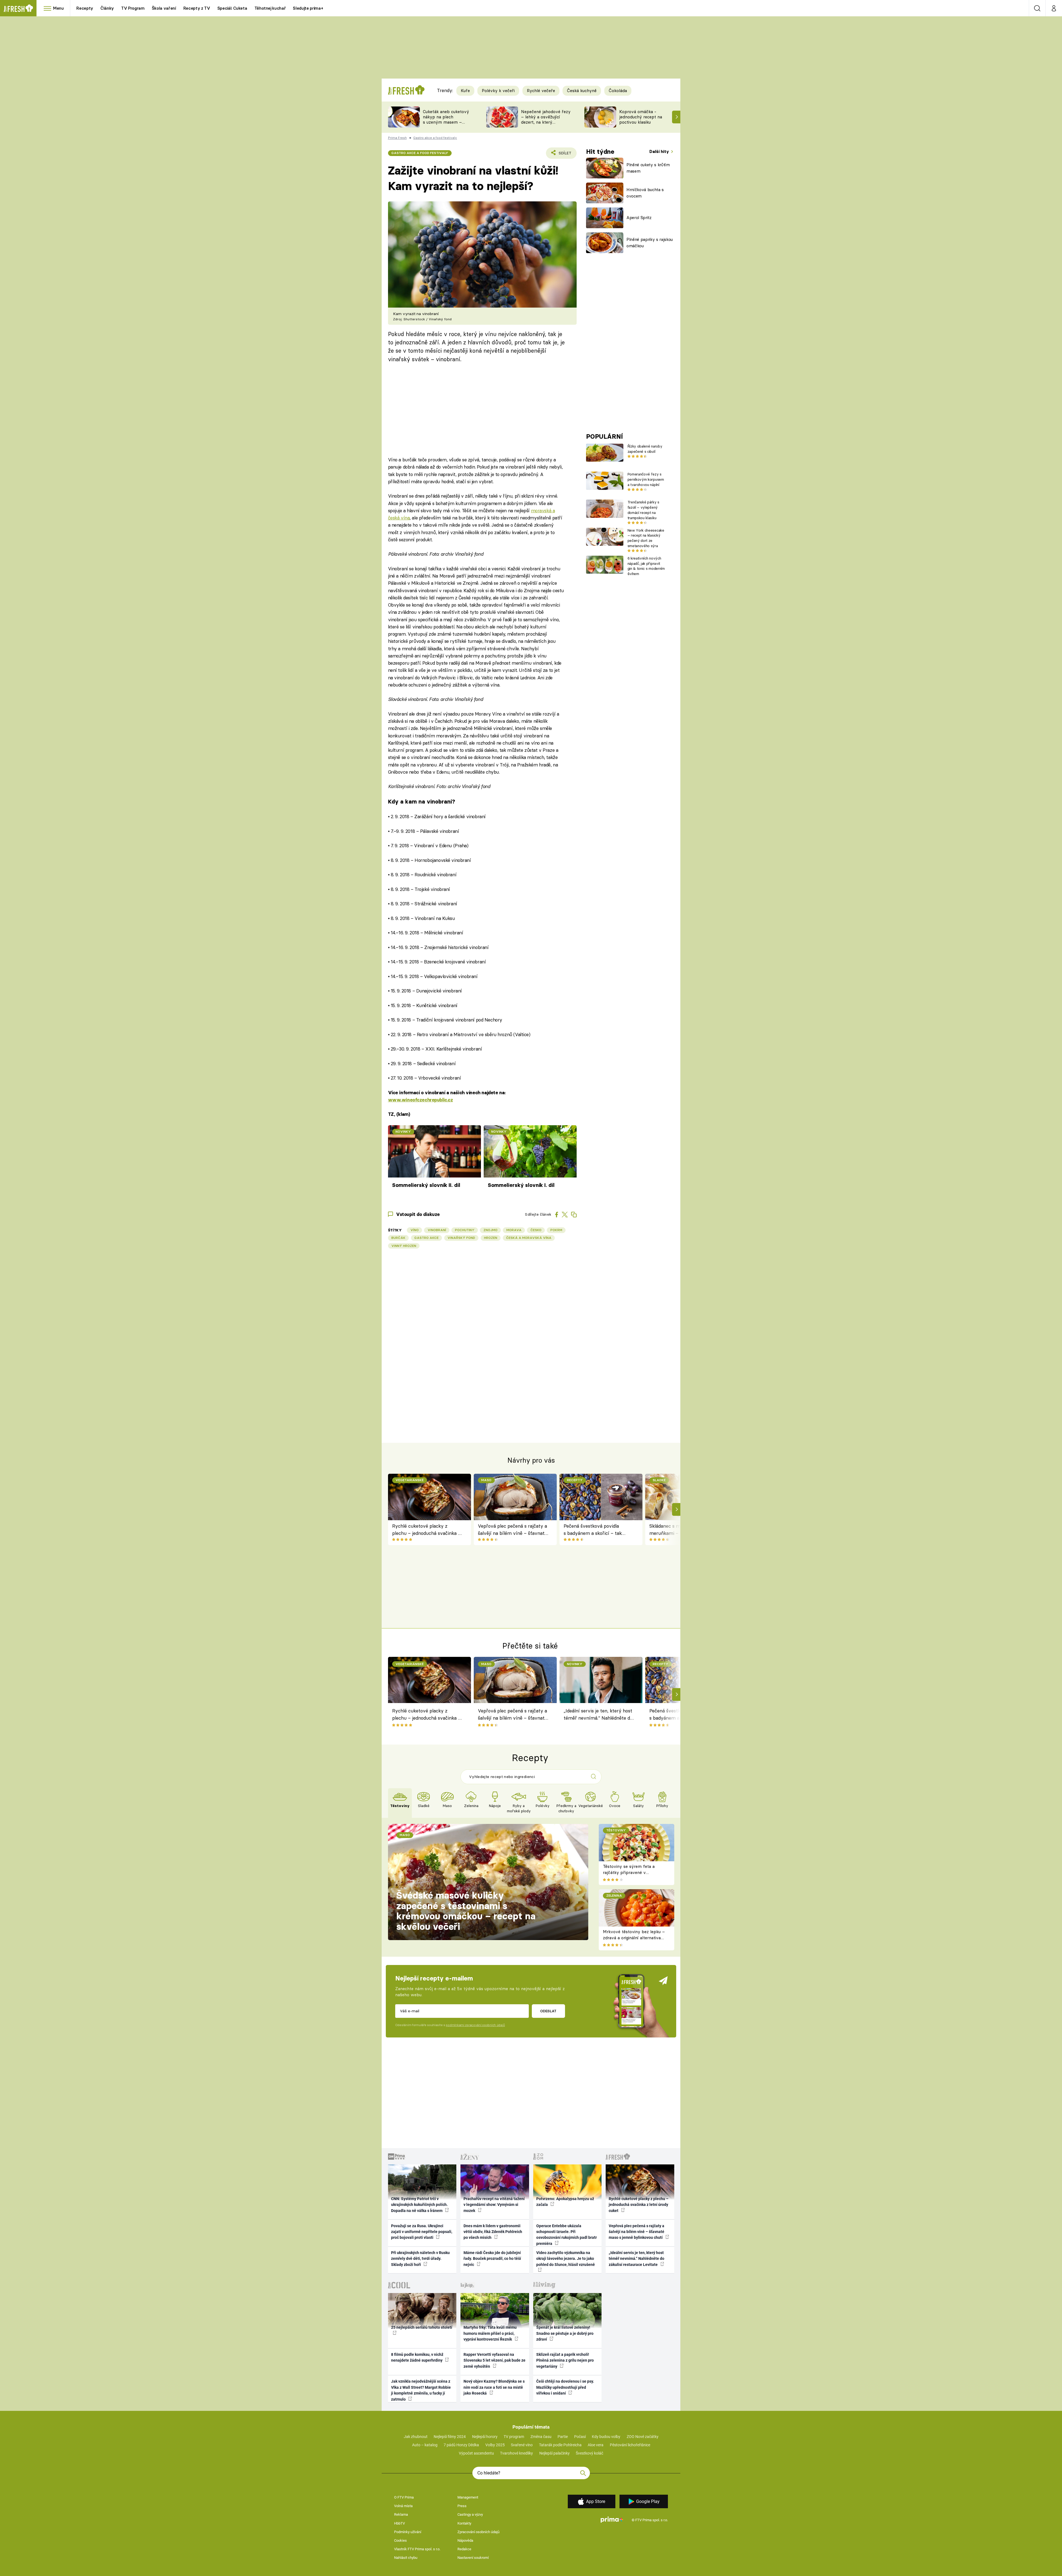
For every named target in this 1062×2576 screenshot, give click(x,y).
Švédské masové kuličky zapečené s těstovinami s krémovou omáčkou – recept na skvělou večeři (466, 1911)
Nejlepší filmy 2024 (450, 2437)
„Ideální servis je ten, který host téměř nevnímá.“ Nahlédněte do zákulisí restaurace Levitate (598, 1715)
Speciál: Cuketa (232, 8)
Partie (563, 2437)
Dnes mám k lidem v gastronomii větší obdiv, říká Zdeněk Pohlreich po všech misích (493, 2232)
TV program (514, 2437)
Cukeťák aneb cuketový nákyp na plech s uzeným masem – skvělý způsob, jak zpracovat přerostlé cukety (446, 125)
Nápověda (465, 2540)
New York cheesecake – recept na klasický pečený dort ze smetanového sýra (646, 538)
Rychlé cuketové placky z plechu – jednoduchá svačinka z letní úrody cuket (426, 1530)
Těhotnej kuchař (270, 8)
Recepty (85, 8)
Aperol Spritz (639, 218)
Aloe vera (596, 2445)
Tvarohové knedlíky (516, 2453)
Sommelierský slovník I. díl (521, 1185)
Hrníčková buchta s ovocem (645, 193)
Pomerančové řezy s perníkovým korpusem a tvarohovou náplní (646, 479)
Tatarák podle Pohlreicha (560, 2445)
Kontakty (464, 2523)
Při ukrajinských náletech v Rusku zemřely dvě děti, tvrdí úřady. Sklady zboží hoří (420, 2259)
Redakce (464, 2549)
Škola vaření (164, 8)
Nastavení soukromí (473, 2558)
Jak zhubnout (416, 2437)
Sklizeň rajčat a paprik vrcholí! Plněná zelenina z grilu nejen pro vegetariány (565, 2360)
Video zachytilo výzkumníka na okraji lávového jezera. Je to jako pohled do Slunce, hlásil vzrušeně (566, 2259)
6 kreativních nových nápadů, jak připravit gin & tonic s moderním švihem (646, 566)
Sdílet (564, 155)
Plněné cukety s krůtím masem (648, 168)
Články (107, 8)
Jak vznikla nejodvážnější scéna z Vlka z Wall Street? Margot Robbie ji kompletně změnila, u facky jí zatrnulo (421, 2390)
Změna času (541, 2437)
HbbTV (399, 2523)
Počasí (580, 2437)
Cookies (400, 2540)
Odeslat (548, 2011)
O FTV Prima (404, 2497)
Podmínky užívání (408, 2532)
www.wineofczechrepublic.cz (421, 1100)
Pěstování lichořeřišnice (630, 2445)
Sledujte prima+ (308, 8)
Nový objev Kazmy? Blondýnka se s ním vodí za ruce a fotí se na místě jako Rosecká (494, 2387)
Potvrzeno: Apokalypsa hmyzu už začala (565, 2202)
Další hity (660, 151)
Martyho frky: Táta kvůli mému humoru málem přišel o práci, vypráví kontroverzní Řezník (490, 2333)
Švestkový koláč (589, 2453)
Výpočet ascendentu (476, 2453)
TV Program (133, 8)
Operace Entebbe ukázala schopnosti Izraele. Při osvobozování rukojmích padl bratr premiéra (567, 2235)
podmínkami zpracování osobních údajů (475, 2025)
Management (468, 2497)
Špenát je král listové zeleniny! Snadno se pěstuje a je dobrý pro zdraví (565, 2333)
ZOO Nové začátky (643, 2437)
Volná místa (403, 2506)
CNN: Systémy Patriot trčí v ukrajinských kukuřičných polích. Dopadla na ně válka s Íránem (419, 2205)
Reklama (401, 2514)
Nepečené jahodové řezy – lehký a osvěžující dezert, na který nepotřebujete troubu (546, 119)
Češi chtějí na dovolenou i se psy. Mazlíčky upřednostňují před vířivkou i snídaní (565, 2387)
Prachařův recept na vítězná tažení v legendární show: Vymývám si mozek (494, 2205)
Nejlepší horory (485, 2437)
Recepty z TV (197, 8)
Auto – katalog (425, 2445)
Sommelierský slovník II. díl (426, 1185)
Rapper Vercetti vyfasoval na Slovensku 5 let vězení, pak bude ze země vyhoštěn (494, 2360)
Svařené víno (522, 2445)
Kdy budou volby (606, 2437)
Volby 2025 (495, 2445)
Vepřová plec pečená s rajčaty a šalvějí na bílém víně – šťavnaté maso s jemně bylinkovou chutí (512, 1530)
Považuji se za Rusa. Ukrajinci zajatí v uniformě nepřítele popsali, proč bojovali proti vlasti (422, 2232)
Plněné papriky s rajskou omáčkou (650, 243)
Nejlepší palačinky (555, 2453)
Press (462, 2506)
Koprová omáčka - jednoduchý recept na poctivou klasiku (641, 117)
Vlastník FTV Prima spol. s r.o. (417, 2549)
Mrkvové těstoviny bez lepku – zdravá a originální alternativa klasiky (634, 1938)
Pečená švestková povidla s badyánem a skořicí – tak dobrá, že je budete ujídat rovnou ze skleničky (593, 1530)
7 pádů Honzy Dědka (461, 2445)
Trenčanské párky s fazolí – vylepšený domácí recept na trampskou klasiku (643, 510)
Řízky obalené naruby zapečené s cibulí (645, 449)
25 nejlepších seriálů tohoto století (422, 2327)
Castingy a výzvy (470, 2514)
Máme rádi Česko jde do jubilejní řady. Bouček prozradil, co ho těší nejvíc (492, 2259)
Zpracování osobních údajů (478, 2532)
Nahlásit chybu (406, 2558)
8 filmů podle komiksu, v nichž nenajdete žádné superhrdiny (417, 2357)
